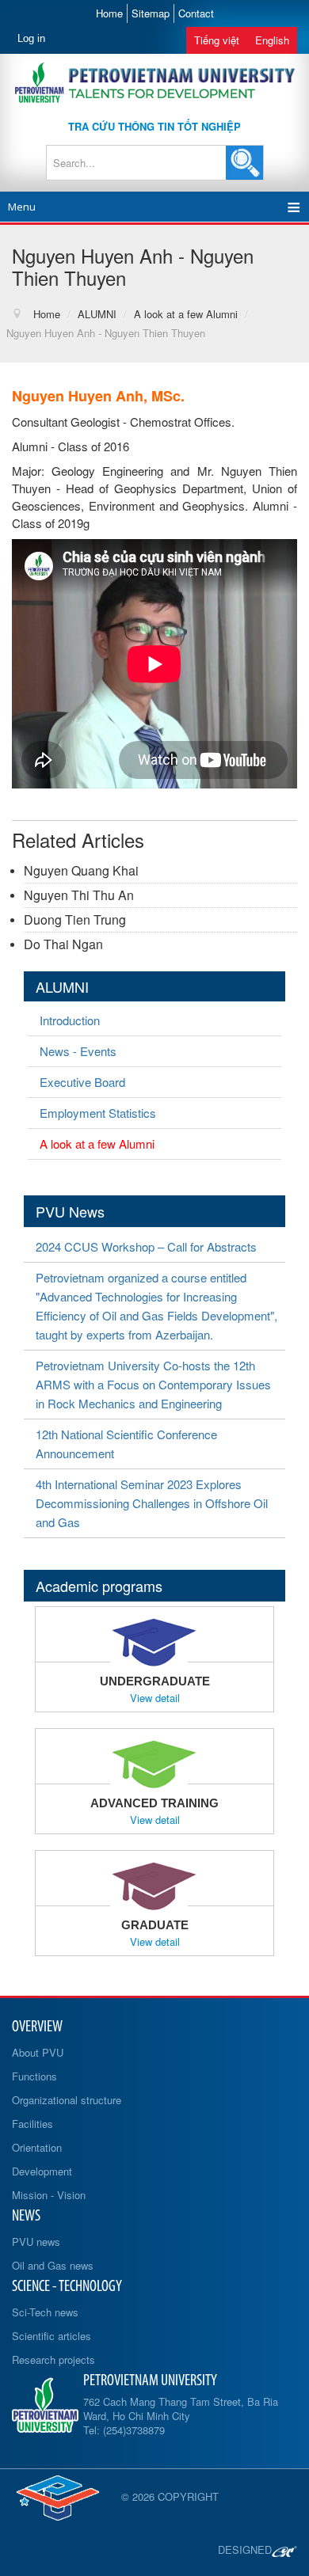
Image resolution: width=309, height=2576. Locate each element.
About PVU (38, 2052)
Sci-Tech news (45, 2312)
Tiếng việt (217, 40)
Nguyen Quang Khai (81, 870)
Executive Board (82, 1082)
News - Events (78, 1051)
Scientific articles (51, 2336)
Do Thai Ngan (63, 944)
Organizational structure (67, 2100)
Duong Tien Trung (75, 919)
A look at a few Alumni (97, 1144)
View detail (155, 1698)
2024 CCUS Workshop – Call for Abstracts (146, 1246)
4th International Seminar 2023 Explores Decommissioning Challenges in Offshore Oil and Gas (152, 1503)
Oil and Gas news (53, 2265)
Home (109, 13)
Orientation (37, 2147)
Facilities (32, 2124)
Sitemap (151, 13)
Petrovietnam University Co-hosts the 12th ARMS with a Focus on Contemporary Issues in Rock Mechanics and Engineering (153, 1384)
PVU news (36, 2242)
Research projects (53, 2359)
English (272, 40)
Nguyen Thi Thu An (79, 895)
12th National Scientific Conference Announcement (126, 1444)
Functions (34, 2076)
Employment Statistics (98, 1113)
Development (42, 2171)
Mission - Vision (49, 2195)
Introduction (70, 1020)
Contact (196, 13)
